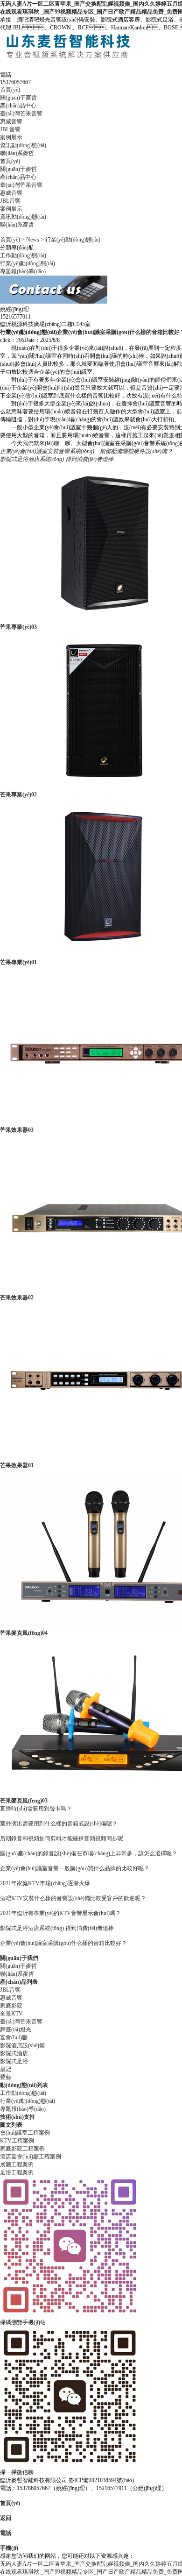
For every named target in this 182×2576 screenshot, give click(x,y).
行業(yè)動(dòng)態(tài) (73, 240)
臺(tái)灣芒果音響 (21, 114)
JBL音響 (10, 129)
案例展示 (11, 137)
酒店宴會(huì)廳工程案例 (31, 2157)
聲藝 (6, 2077)
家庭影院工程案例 (22, 2149)
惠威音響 (11, 121)
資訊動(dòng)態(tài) (23, 145)
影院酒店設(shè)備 (22, 2045)
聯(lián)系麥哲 (17, 153)
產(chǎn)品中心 (18, 106)
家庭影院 (11, 2006)
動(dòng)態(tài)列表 (24, 2085)
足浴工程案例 (17, 2172)
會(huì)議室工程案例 (25, 2133)
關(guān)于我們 (19, 1958)
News (33, 240)
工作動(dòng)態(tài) (23, 255)
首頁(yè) (10, 90)
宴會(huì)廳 (14, 2037)
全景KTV (11, 2014)
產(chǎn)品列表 (19, 1982)
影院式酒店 (14, 2053)
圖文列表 (11, 2125)
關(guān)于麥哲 (18, 98)
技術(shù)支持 (17, 2117)
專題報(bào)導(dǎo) (23, 271)
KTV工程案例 (17, 2141)
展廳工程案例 (17, 2164)
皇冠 (6, 2069)
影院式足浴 (14, 2061)
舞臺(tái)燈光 (16, 2030)
